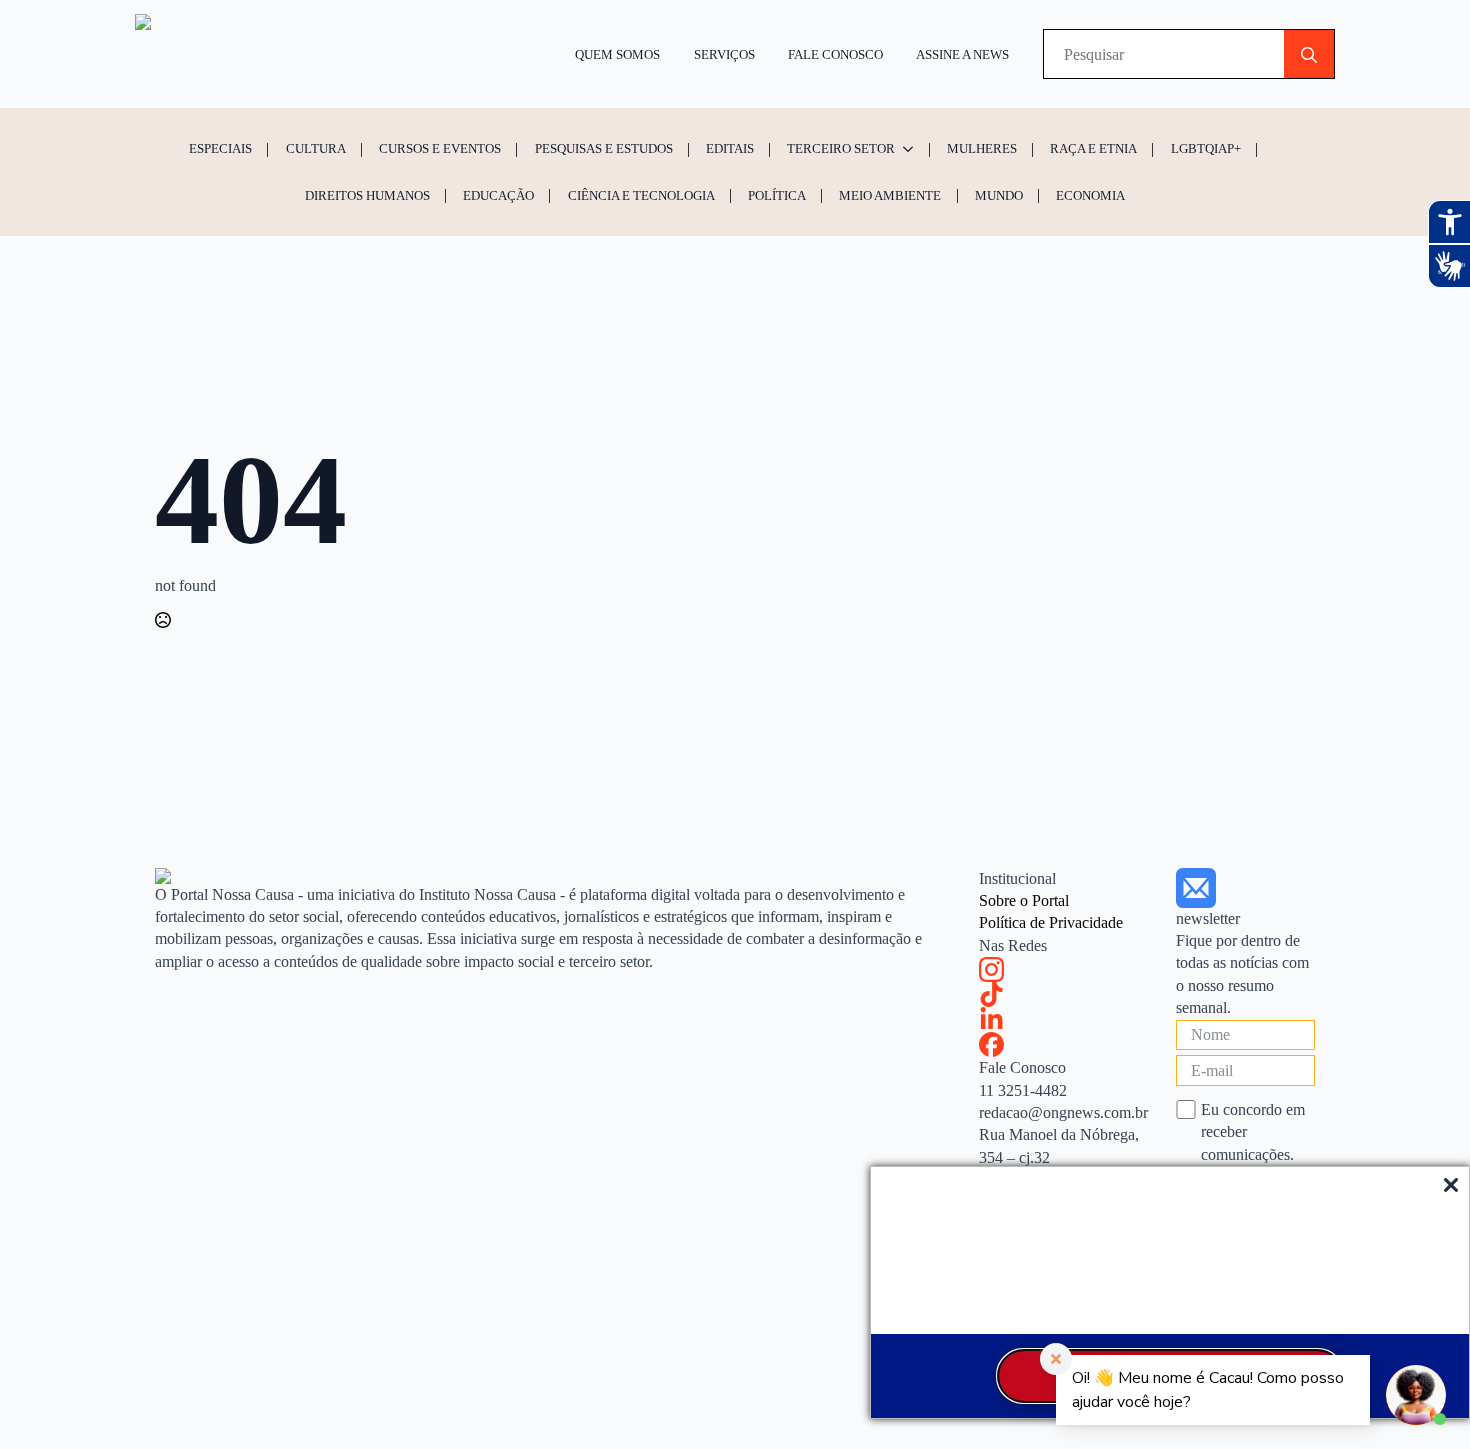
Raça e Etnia (1093, 148)
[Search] (1309, 55)
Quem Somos (617, 54)
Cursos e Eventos (440, 148)
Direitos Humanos (367, 195)
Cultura (316, 148)
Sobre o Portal (1024, 900)
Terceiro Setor (841, 148)
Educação (498, 195)
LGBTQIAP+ (1206, 148)
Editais (730, 148)
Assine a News (962, 54)
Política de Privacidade (1051, 922)
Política (777, 195)
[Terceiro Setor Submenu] (911, 148)
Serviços (724, 54)
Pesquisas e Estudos (604, 148)
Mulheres (982, 148)
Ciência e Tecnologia (641, 195)
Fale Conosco (835, 54)
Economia (1090, 195)
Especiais (220, 148)
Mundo (999, 195)
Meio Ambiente (890, 195)
